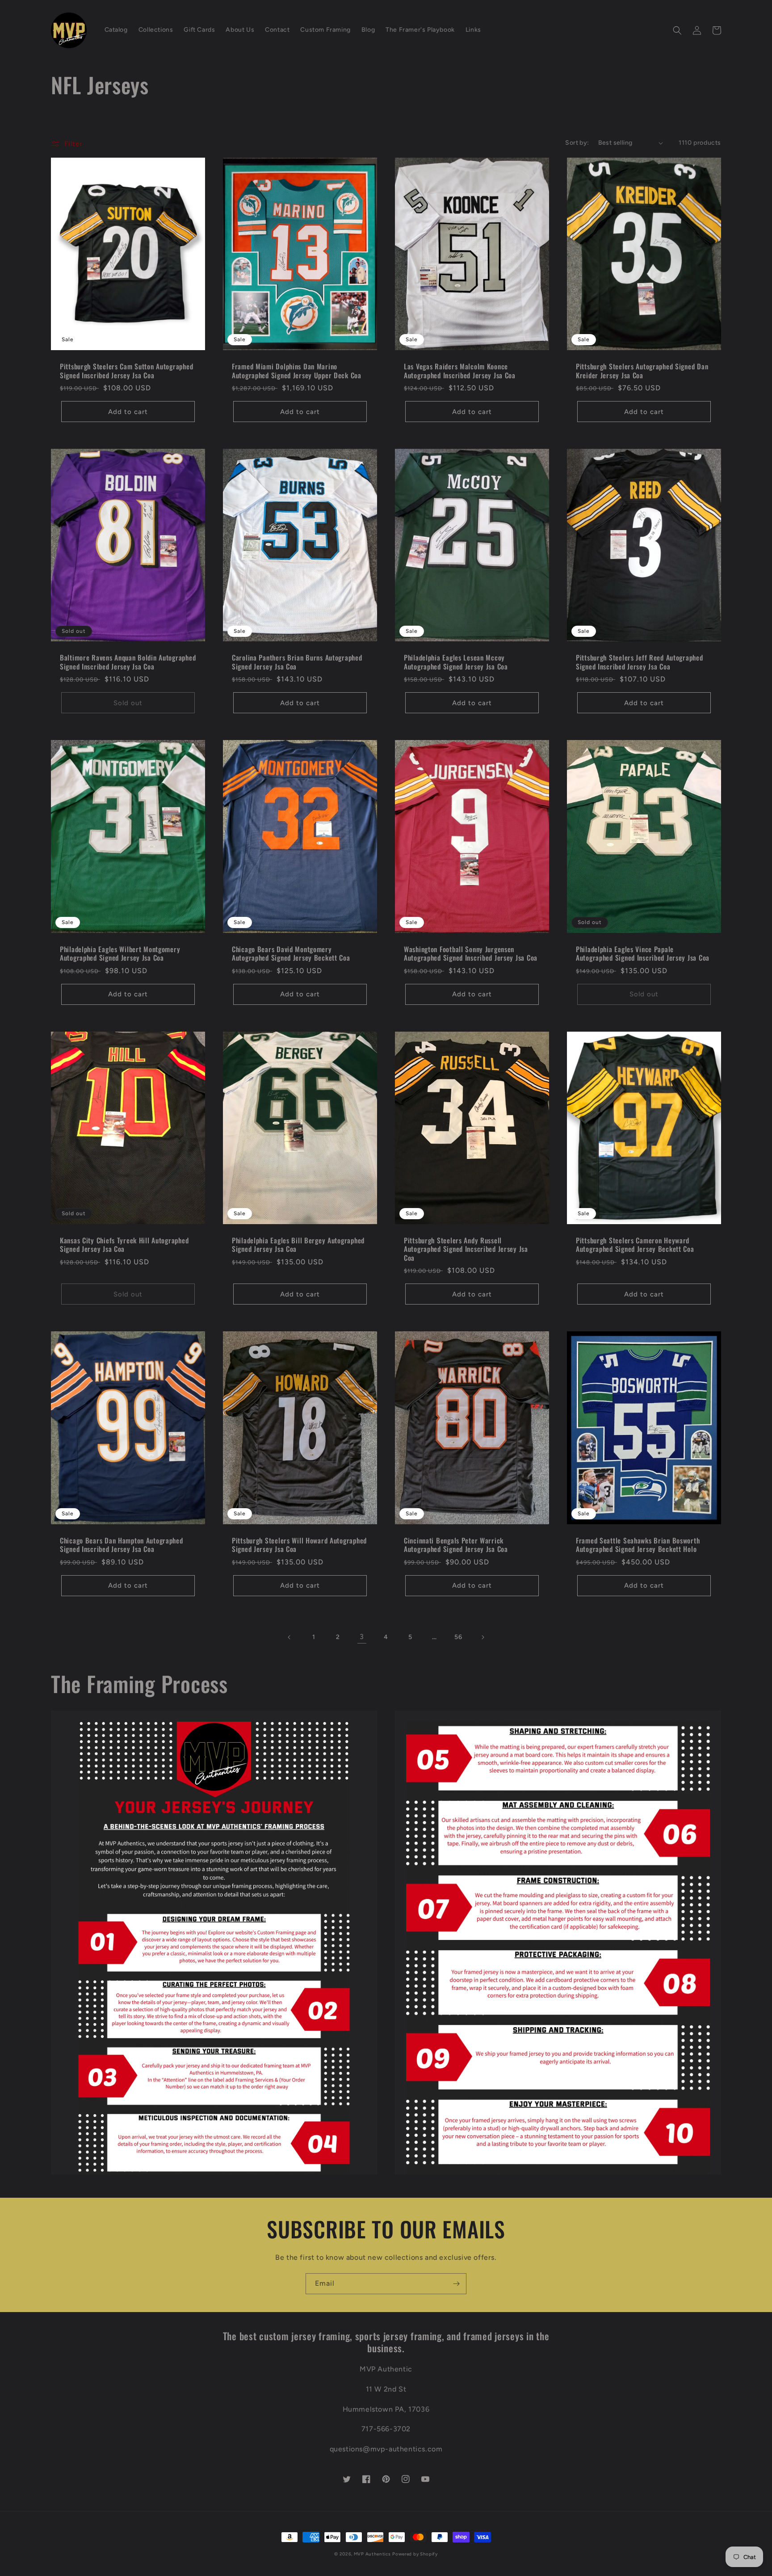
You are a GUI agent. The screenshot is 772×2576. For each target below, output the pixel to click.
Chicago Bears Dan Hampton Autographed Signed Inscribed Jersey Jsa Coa (122, 1545)
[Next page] (482, 1637)
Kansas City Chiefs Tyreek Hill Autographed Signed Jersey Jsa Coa (124, 1245)
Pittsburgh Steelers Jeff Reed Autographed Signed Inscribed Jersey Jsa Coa (640, 662)
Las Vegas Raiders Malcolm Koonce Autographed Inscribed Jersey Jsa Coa (460, 371)
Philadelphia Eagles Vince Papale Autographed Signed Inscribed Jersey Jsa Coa (643, 954)
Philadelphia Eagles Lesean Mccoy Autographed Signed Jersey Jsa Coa (456, 662)
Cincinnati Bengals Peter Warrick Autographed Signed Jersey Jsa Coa (456, 1545)
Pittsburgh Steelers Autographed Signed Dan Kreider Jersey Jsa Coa (642, 371)
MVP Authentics (372, 2554)
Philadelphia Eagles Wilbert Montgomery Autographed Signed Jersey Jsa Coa (120, 954)
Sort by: (577, 143)
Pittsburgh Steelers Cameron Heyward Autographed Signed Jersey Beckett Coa (635, 1245)
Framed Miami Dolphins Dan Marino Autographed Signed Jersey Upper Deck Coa (297, 371)
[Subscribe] (456, 2284)
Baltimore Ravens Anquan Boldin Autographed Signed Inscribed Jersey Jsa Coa (128, 662)
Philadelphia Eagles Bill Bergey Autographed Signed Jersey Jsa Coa (298, 1245)
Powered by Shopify (415, 2554)
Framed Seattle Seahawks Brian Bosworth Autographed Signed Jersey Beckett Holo (638, 1545)
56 (458, 1637)
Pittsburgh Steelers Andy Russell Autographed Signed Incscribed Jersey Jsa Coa (466, 1249)
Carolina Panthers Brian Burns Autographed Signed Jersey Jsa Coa (297, 662)
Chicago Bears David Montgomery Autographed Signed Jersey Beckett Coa (291, 954)
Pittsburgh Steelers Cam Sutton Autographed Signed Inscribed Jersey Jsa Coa (126, 371)
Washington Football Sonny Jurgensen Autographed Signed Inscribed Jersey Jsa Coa (471, 954)
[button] (677, 30)
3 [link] (362, 1637)
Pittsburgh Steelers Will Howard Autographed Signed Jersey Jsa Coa (299, 1545)
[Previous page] (289, 1637)
